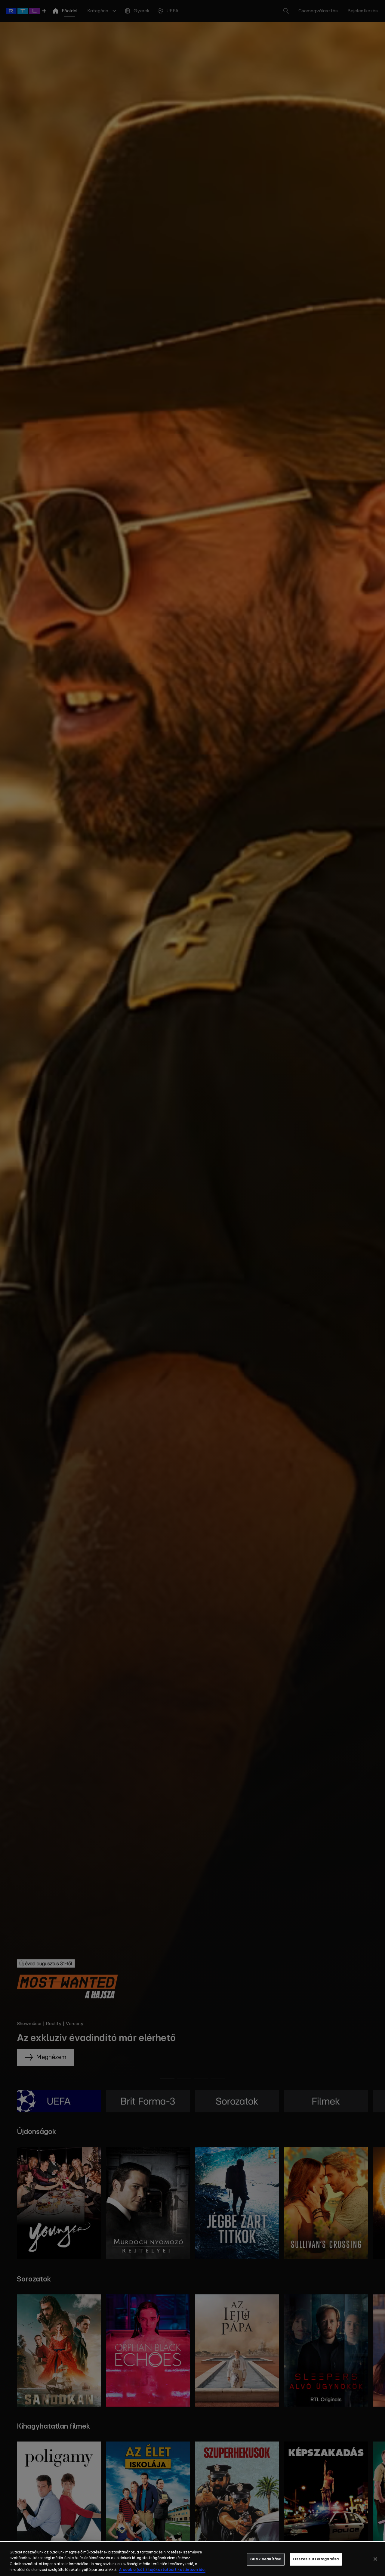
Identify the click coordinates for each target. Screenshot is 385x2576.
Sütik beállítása (266, 2559)
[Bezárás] (375, 2559)
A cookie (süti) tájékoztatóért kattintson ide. (162, 2570)
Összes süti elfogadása (316, 2559)
